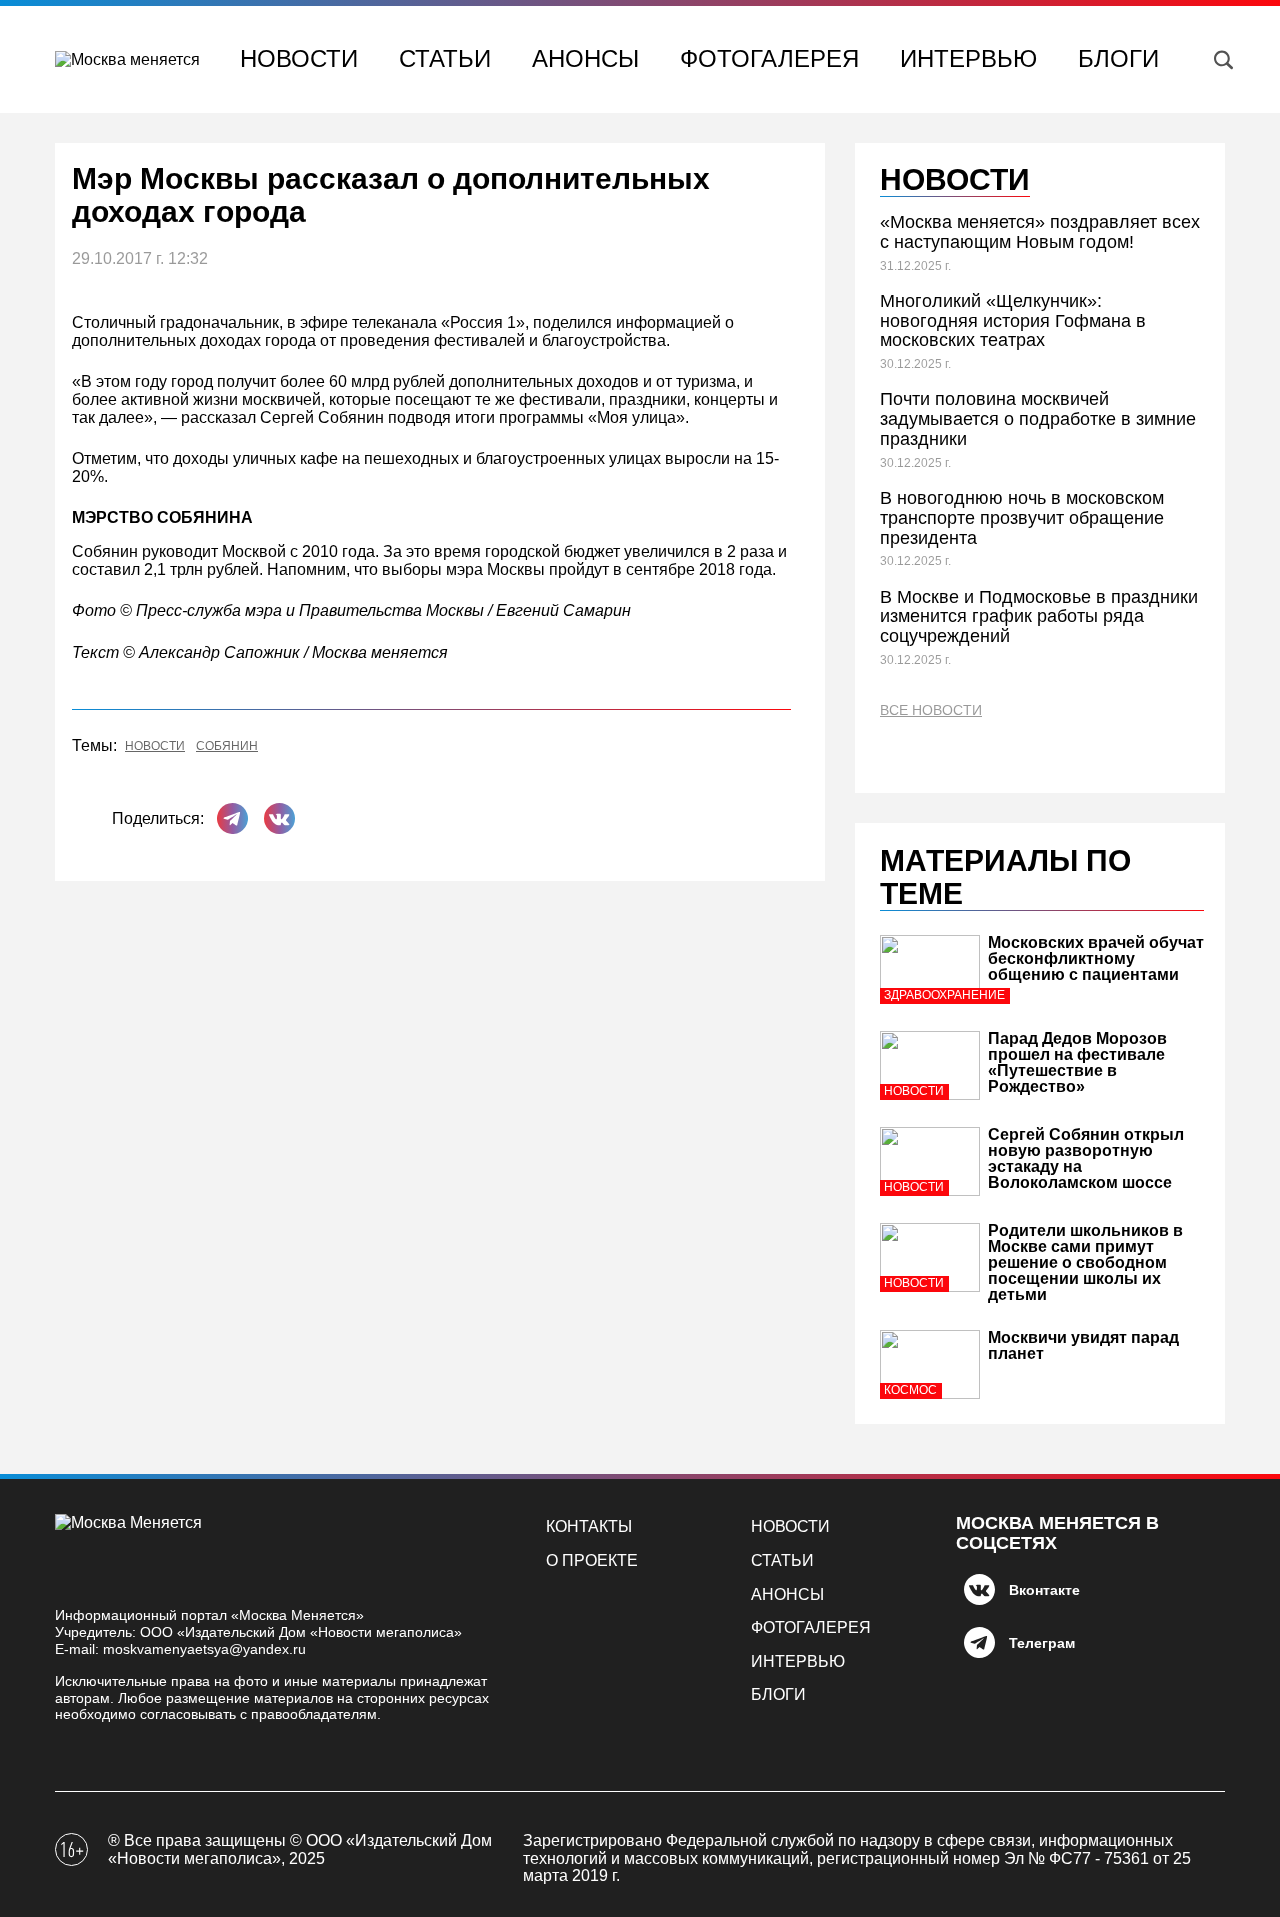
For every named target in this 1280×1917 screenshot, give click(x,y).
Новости (299, 58)
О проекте (592, 1560)
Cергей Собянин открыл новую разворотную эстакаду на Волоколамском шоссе (1086, 1158)
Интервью (968, 58)
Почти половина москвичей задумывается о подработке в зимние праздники (1038, 419)
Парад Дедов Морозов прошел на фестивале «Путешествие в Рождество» (1077, 1062)
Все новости (931, 710)
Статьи (445, 58)
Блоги (1118, 58)
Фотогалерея (769, 58)
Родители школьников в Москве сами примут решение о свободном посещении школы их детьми (1085, 1262)
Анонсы (585, 58)
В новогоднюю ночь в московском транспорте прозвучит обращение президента (1022, 518)
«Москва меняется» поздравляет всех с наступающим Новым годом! (1040, 232)
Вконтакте (1044, 1590)
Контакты (589, 1526)
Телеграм (1042, 1643)
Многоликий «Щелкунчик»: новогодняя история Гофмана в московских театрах (1013, 321)
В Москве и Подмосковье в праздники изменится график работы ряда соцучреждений (1039, 617)
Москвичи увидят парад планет (1083, 1345)
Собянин (227, 746)
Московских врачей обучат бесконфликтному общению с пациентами (1096, 958)
